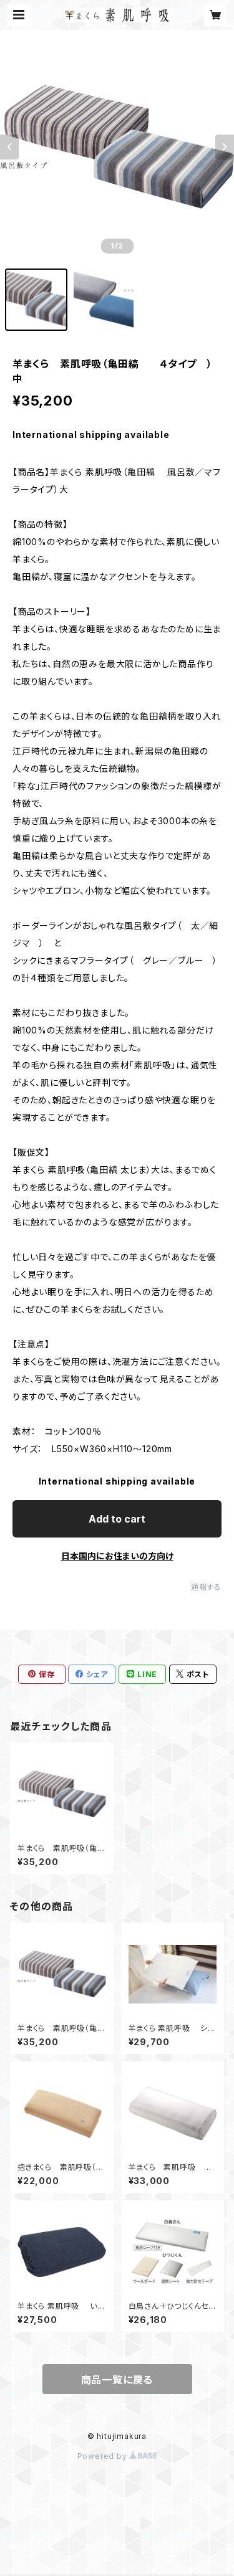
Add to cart (117, 1519)
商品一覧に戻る (117, 2380)
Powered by (104, 2456)
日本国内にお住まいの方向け (117, 1556)
